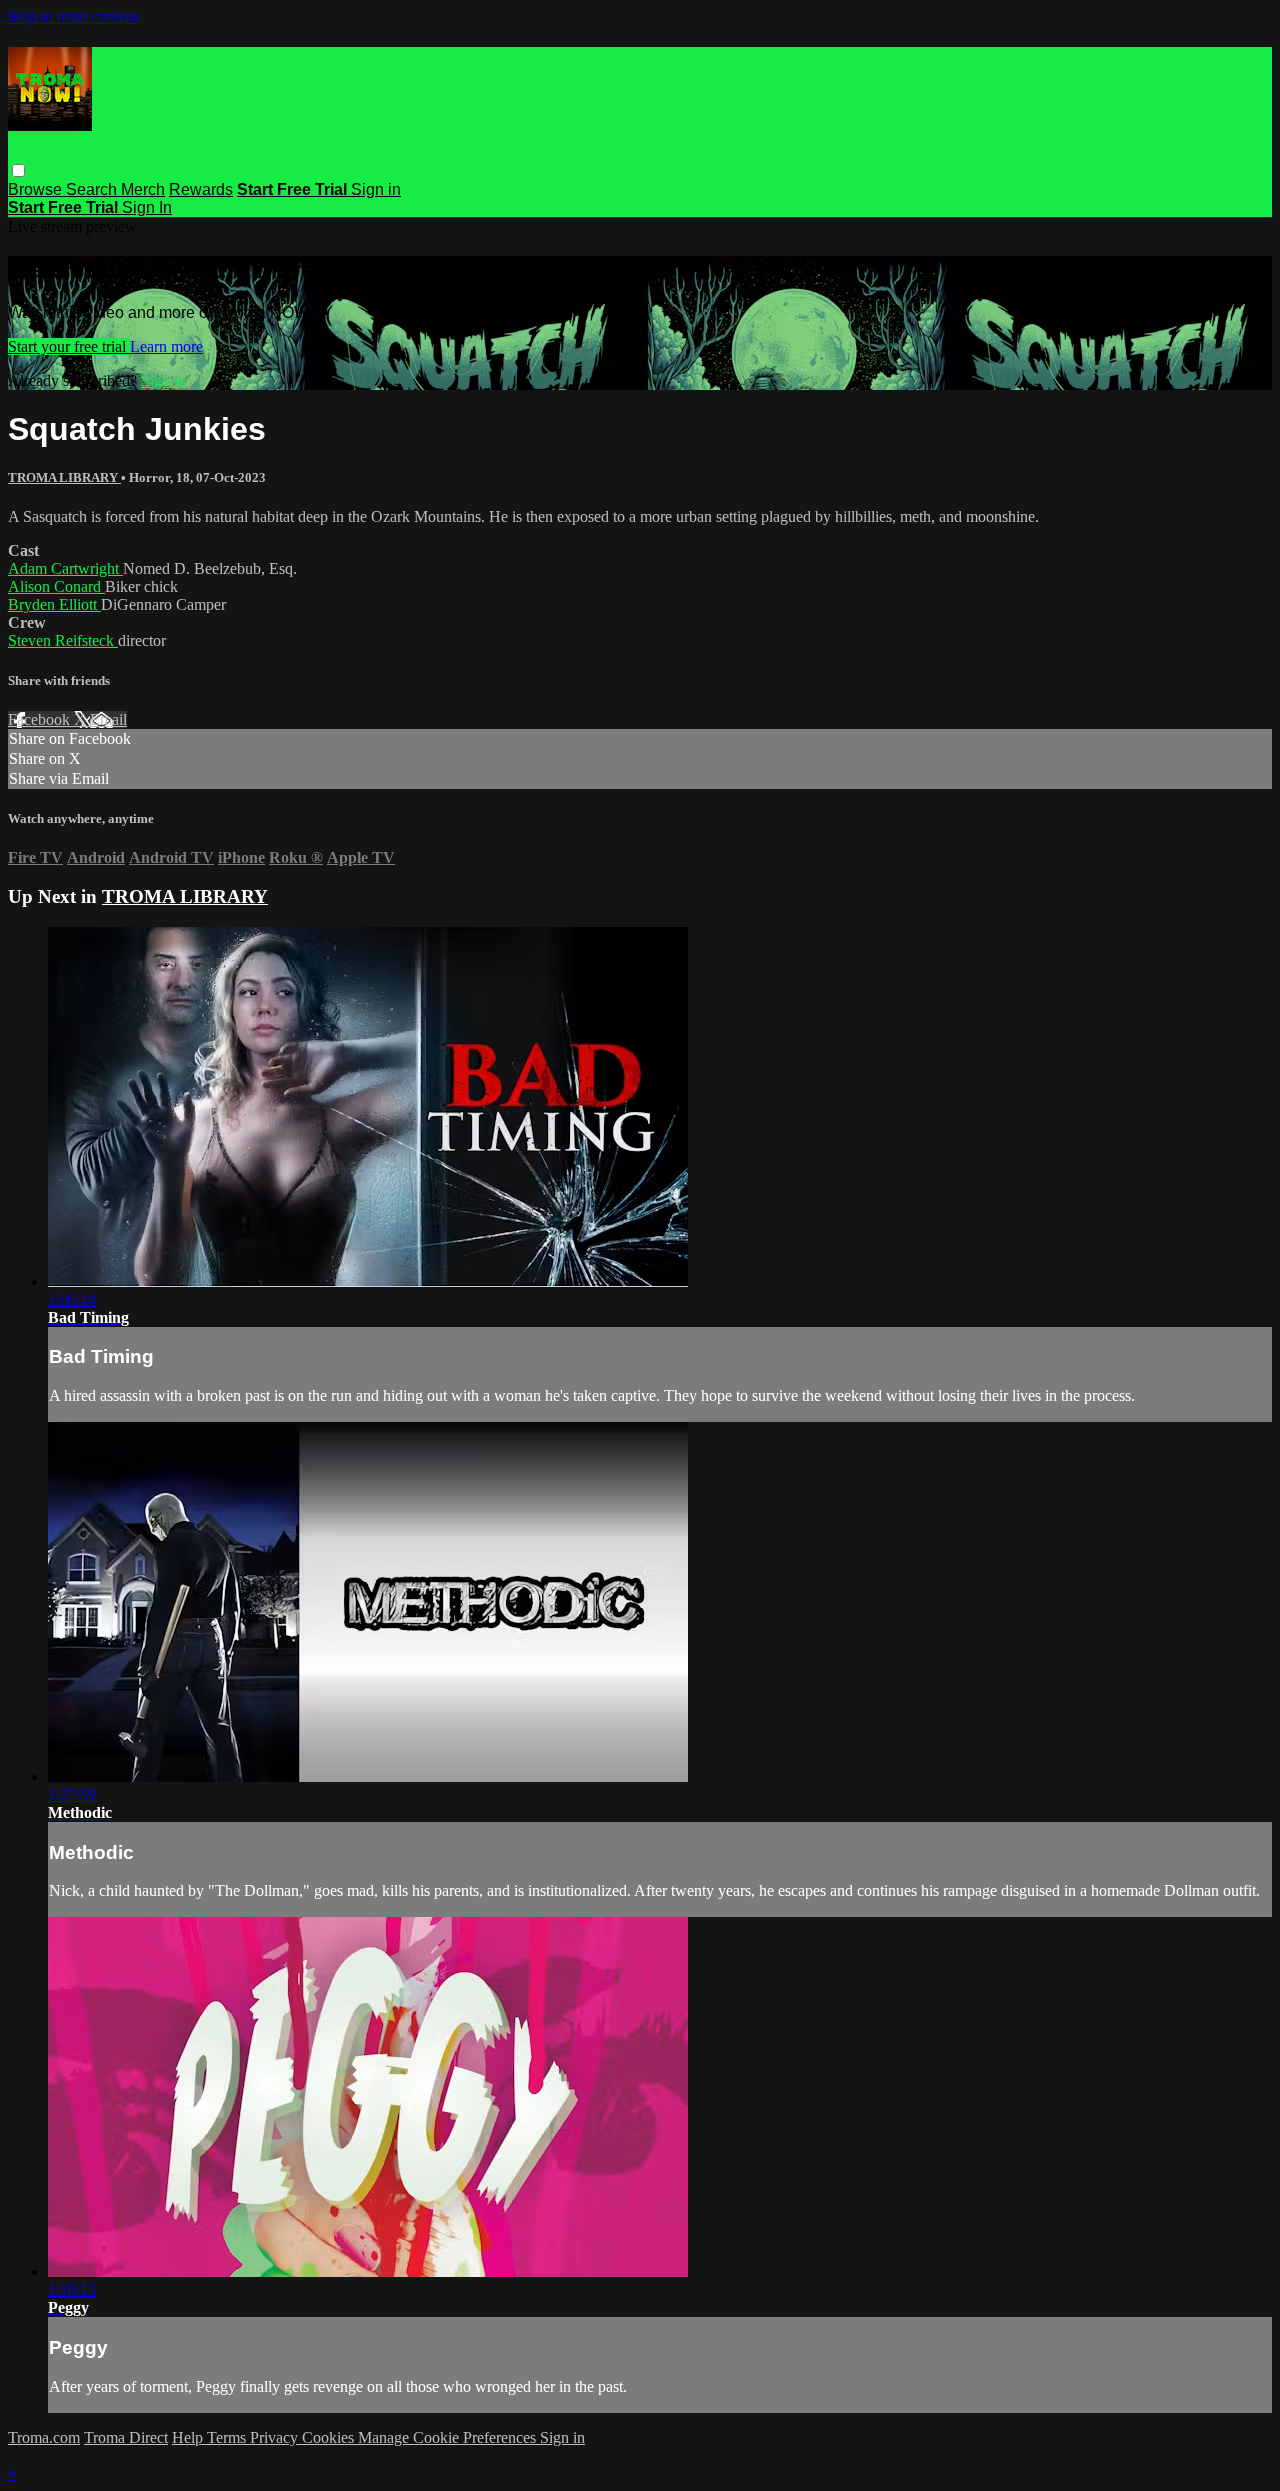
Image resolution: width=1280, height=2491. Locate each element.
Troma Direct (126, 2437)
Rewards (201, 189)
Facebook (41, 719)
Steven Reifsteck (63, 640)
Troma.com (44, 2437)
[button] (18, 170)
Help (189, 2437)
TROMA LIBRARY (64, 477)
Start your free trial (69, 346)
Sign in (376, 189)
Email (108, 719)
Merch (143, 189)
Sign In (147, 207)
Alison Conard (56, 586)
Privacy (276, 2437)
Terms (228, 2437)
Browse (37, 189)
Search (93, 189)
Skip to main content (73, 16)
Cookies (330, 2437)
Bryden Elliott (54, 604)
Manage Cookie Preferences (449, 2437)
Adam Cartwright (65, 568)
